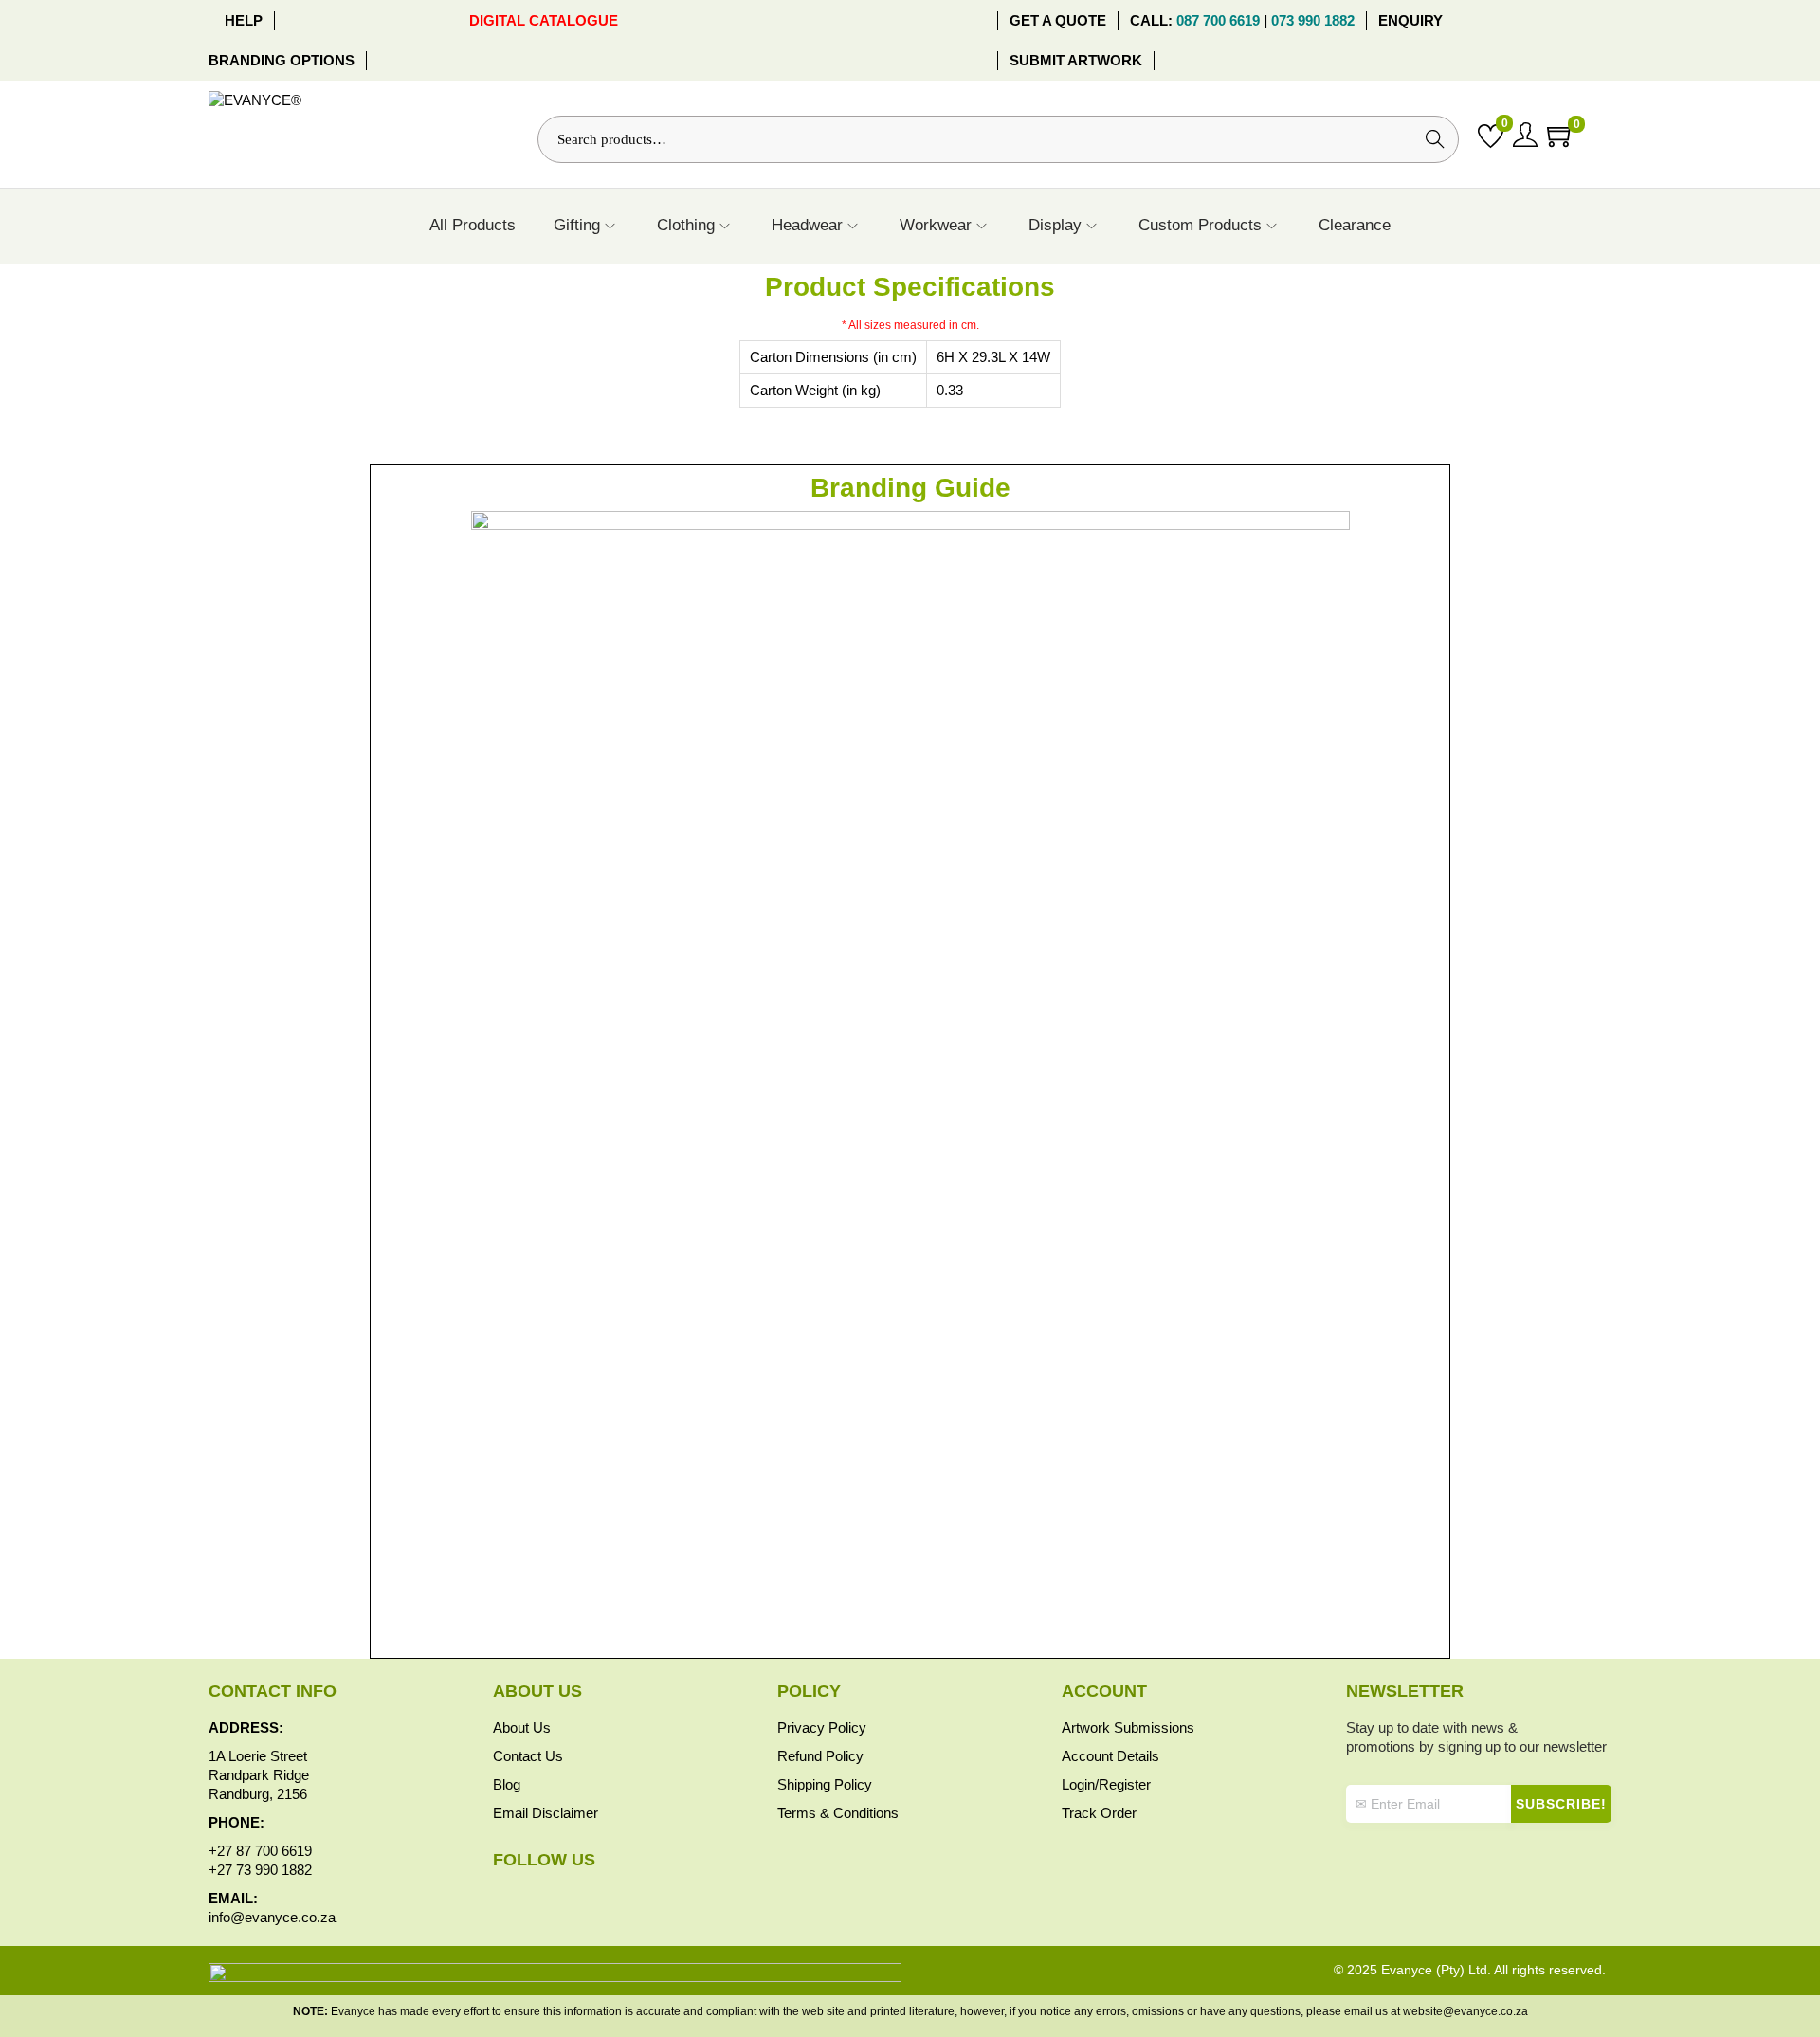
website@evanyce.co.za (1465, 2011)
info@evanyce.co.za (272, 1917)
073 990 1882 (1315, 20)
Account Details (1110, 1756)
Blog (507, 1784)
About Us (522, 1728)
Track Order (1099, 1813)
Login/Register (1106, 1784)
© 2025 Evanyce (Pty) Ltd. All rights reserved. (1470, 1970)
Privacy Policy (822, 1728)
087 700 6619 (1218, 20)
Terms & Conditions (838, 1813)
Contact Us (528, 1756)
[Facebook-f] (497, 1897)
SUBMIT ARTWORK (1076, 60)
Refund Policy (820, 1756)
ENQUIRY (1412, 20)
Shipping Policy (825, 1784)
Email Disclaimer (546, 1813)
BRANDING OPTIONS (282, 60)
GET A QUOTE (1058, 20)
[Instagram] (524, 1897)
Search (1435, 139)
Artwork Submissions (1128, 1728)
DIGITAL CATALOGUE (544, 20)
